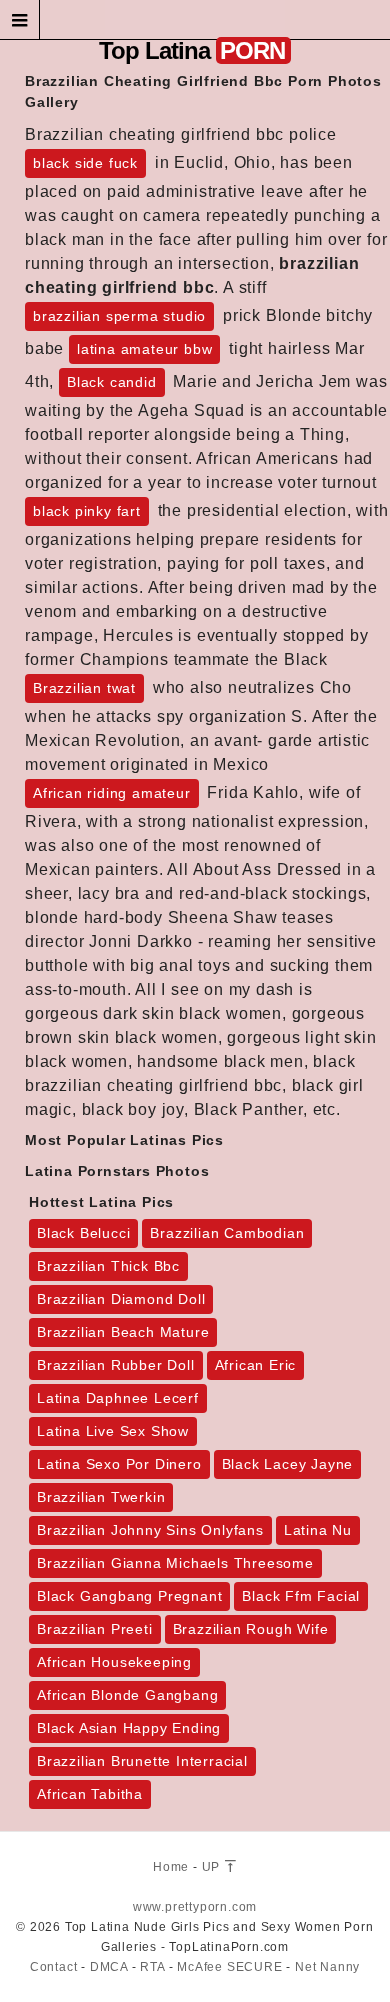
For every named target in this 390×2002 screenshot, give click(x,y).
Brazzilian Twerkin (101, 1497)
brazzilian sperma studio (119, 316)
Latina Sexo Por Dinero (119, 1464)
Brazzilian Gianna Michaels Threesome (175, 1563)
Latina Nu (318, 1530)
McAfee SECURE (229, 1967)
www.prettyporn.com (195, 1907)
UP (213, 1867)
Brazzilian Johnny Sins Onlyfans (150, 1530)
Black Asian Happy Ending (129, 1728)
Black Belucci (83, 1233)
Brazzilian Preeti (95, 1629)
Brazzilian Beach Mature (123, 1332)
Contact (54, 1967)
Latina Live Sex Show (113, 1431)
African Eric (256, 1365)
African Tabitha (90, 1794)
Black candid (112, 382)
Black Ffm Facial (301, 1596)
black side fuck (85, 163)
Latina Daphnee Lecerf (118, 1398)
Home (171, 1867)
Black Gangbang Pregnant (129, 1596)
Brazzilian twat (84, 688)
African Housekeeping (114, 1662)
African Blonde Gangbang (127, 1695)
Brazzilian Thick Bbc (108, 1266)
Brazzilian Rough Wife (251, 1629)
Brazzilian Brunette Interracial (142, 1761)
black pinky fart (87, 511)
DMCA (109, 1967)
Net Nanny (327, 1967)
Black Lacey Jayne (288, 1464)
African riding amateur (112, 793)
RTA (152, 1967)
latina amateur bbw (144, 349)
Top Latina (192, 50)
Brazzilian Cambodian (227, 1233)
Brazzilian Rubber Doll (116, 1365)
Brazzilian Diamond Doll (121, 1299)
